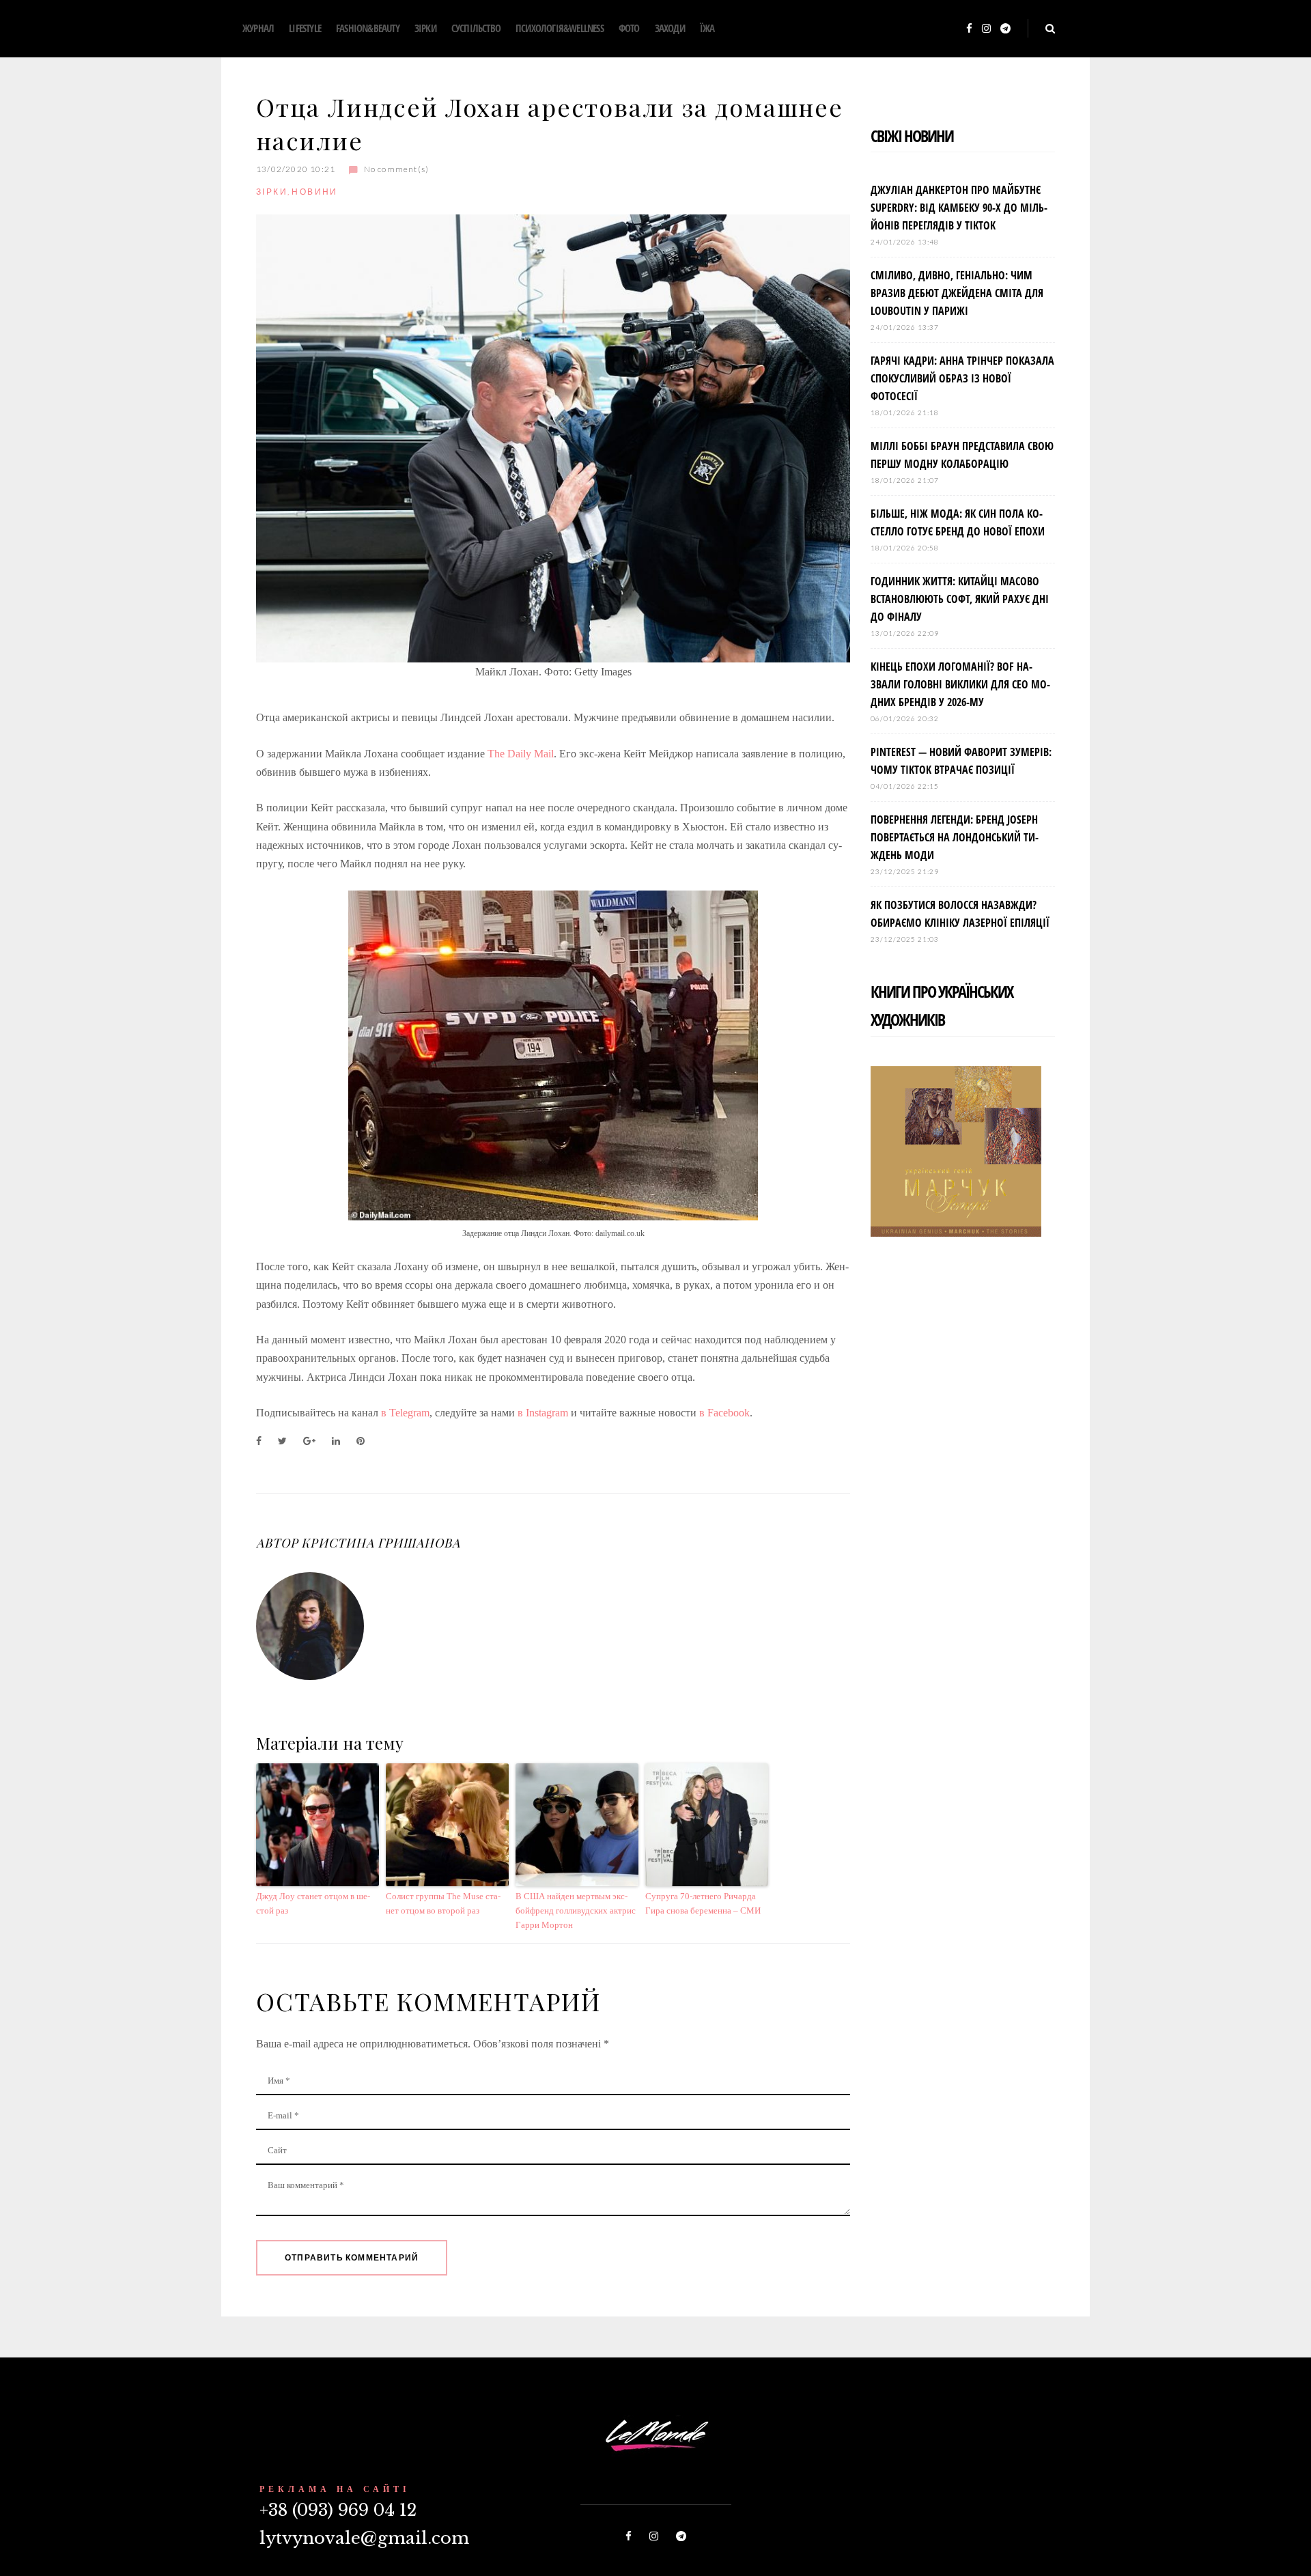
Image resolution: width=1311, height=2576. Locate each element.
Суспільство (476, 28)
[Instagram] (986, 29)
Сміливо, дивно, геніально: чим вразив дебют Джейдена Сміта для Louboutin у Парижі (957, 293)
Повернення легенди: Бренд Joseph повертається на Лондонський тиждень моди (955, 837)
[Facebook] (969, 29)
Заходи (670, 28)
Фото (629, 28)
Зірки (425, 28)
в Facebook (724, 1413)
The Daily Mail (521, 754)
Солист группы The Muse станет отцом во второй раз (443, 1903)
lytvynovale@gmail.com (364, 2538)
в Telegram (405, 1413)
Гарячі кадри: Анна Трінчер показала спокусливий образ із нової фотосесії (962, 378)
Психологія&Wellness (560, 28)
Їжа (707, 28)
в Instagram (543, 1413)
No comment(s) (396, 169)
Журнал (258, 28)
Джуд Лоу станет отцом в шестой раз (313, 1903)
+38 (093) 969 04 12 (338, 2510)
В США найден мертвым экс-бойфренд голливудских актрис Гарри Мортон (576, 1910)
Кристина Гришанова (380, 1543)
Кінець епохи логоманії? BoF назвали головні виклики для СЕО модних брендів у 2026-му (960, 684)
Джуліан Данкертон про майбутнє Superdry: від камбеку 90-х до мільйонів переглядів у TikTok (959, 208)
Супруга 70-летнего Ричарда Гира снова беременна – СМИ (703, 1903)
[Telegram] (1005, 29)
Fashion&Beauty (368, 28)
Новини (314, 192)
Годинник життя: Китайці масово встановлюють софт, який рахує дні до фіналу (960, 599)
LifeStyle (305, 28)
